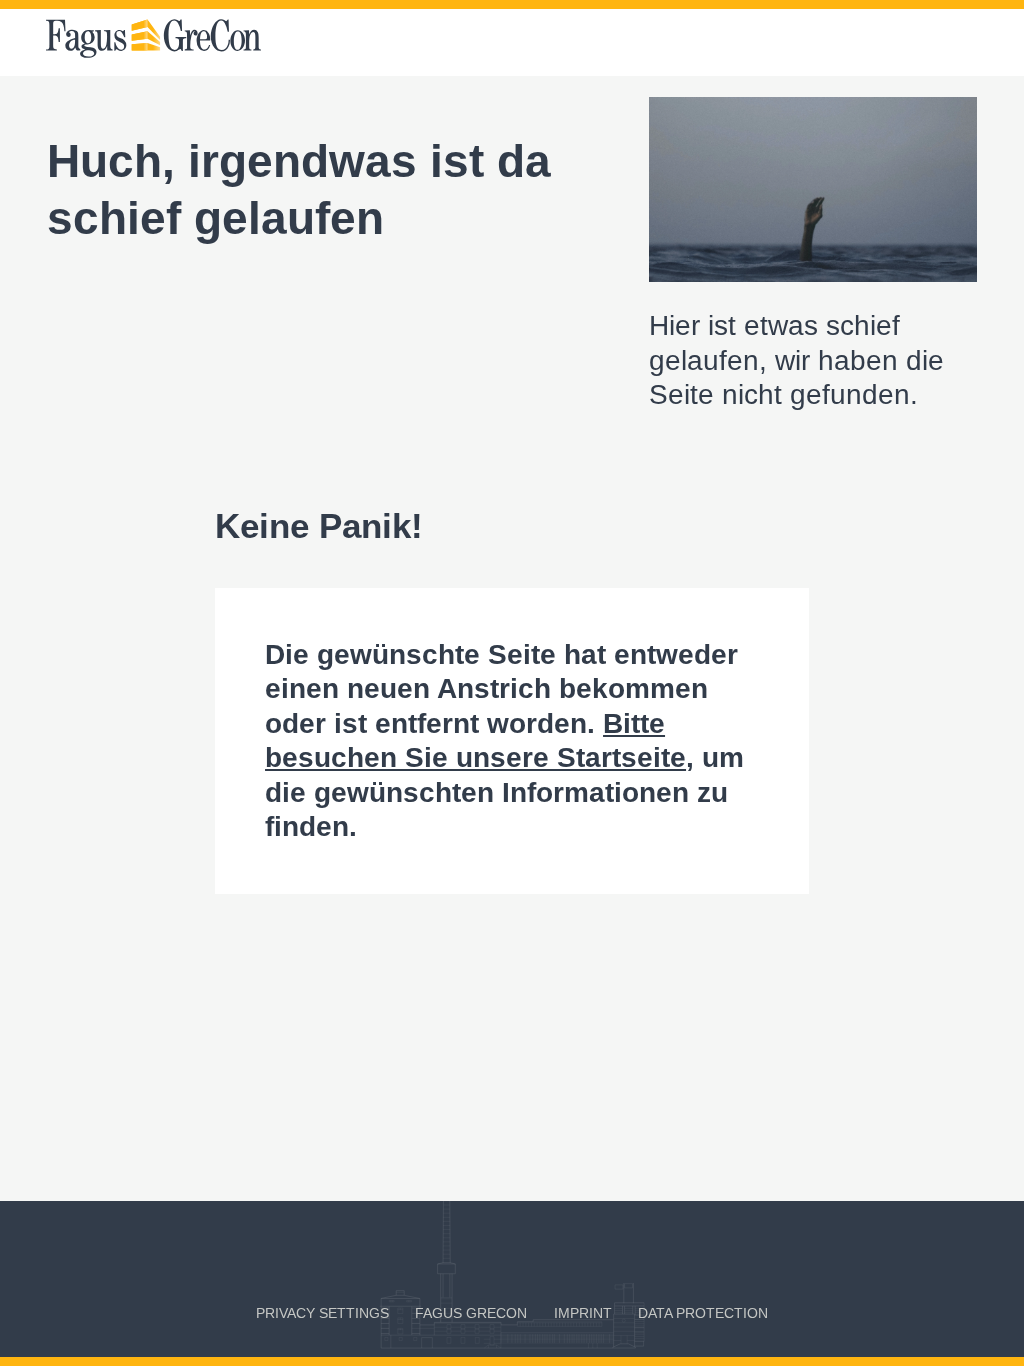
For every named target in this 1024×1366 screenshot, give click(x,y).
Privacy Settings (322, 1313)
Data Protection (703, 1313)
